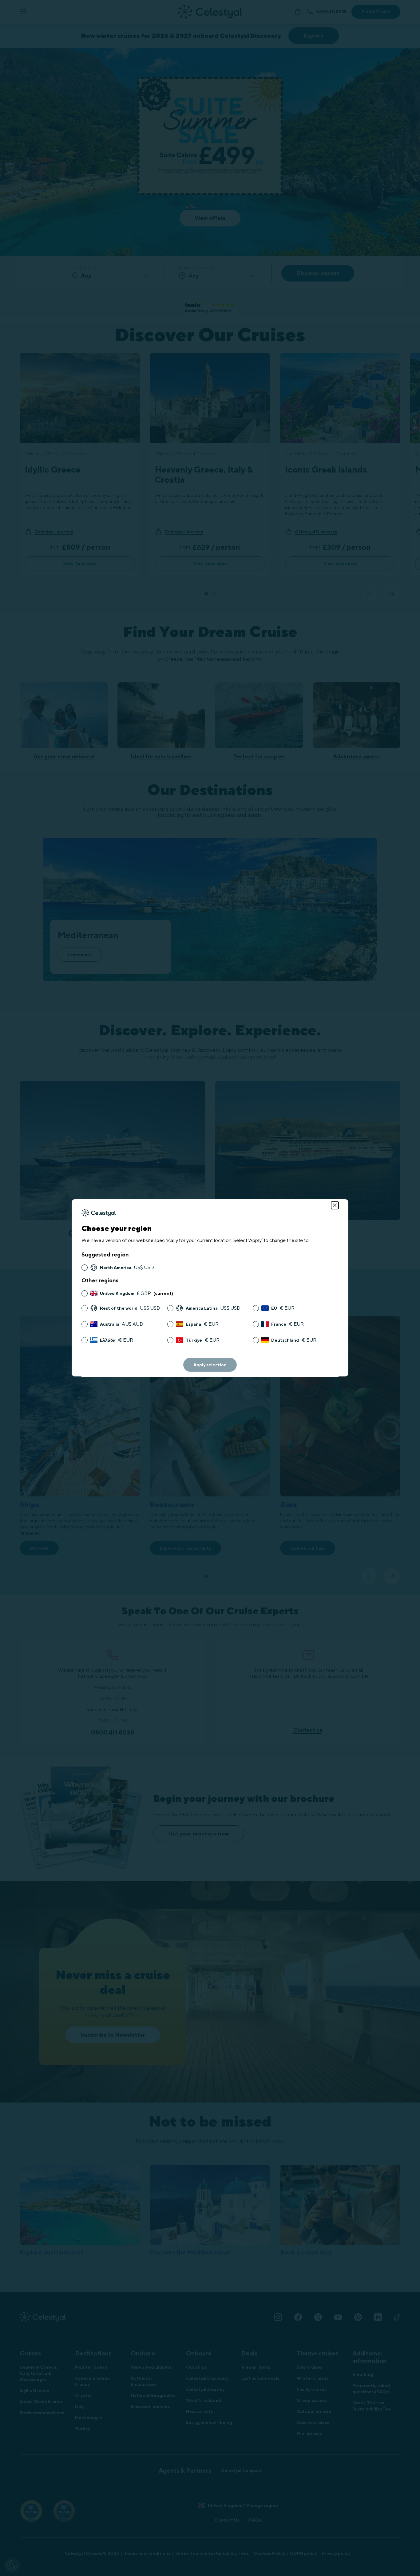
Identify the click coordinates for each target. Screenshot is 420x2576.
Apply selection (210, 1365)
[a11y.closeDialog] (335, 1205)
